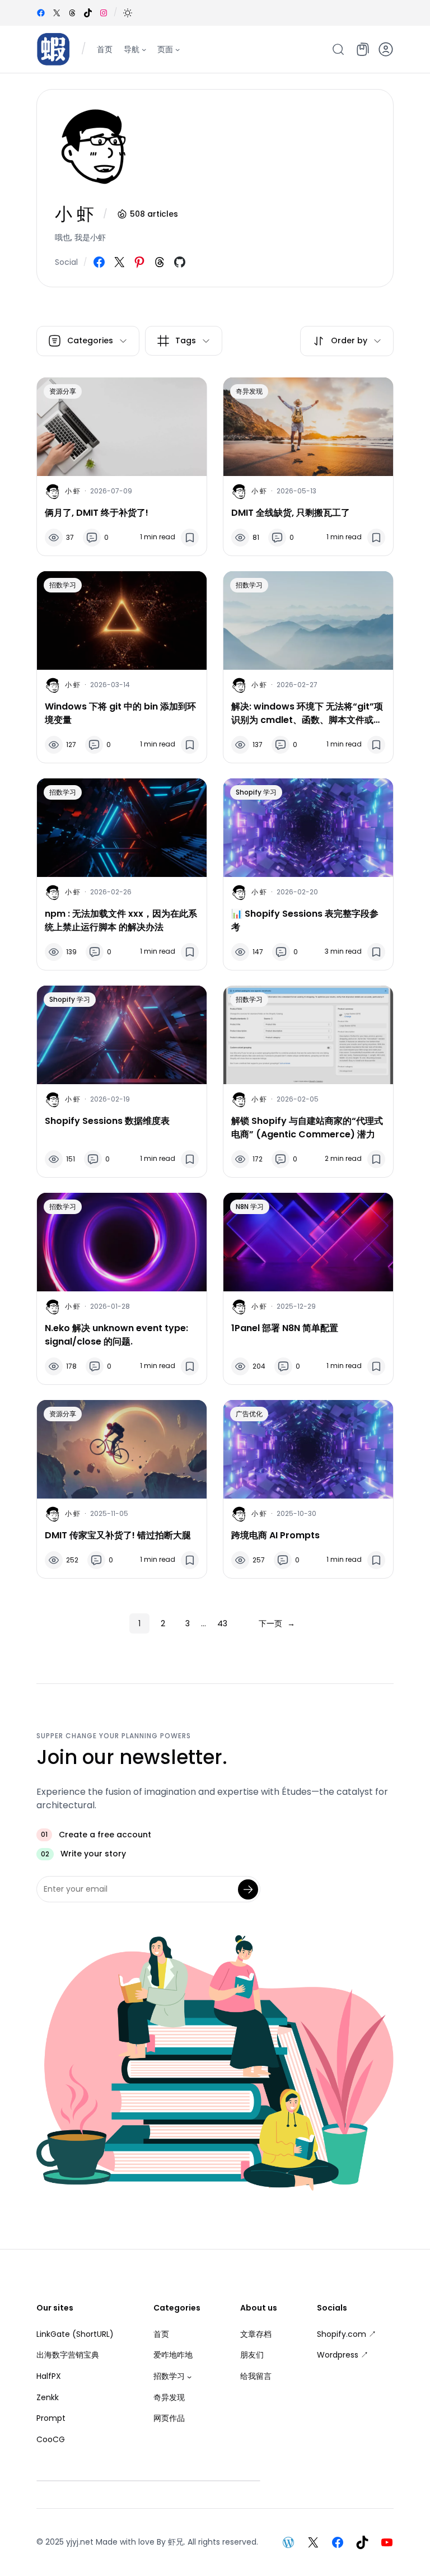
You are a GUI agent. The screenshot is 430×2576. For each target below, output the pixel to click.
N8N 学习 (250, 1207)
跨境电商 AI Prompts (275, 1535)
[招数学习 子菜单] (189, 2377)
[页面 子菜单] (177, 49)
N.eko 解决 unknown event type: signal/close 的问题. (116, 1335)
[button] (128, 13)
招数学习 (63, 585)
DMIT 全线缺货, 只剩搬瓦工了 (291, 513)
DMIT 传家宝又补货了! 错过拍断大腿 (118, 1535)
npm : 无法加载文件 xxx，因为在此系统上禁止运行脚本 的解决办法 (121, 920)
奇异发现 (249, 391)
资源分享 (63, 391)
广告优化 (249, 1414)
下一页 (277, 1623)
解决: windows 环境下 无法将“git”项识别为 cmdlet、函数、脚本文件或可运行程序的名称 (307, 713)
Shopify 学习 (256, 792)
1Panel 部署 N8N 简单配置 (285, 1328)
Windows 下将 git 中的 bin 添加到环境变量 (120, 713)
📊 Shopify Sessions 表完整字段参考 (305, 920)
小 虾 (73, 491)
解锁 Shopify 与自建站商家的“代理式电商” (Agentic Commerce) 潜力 (307, 1128)
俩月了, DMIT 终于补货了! (97, 513)
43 (222, 1623)
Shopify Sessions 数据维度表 (107, 1121)
